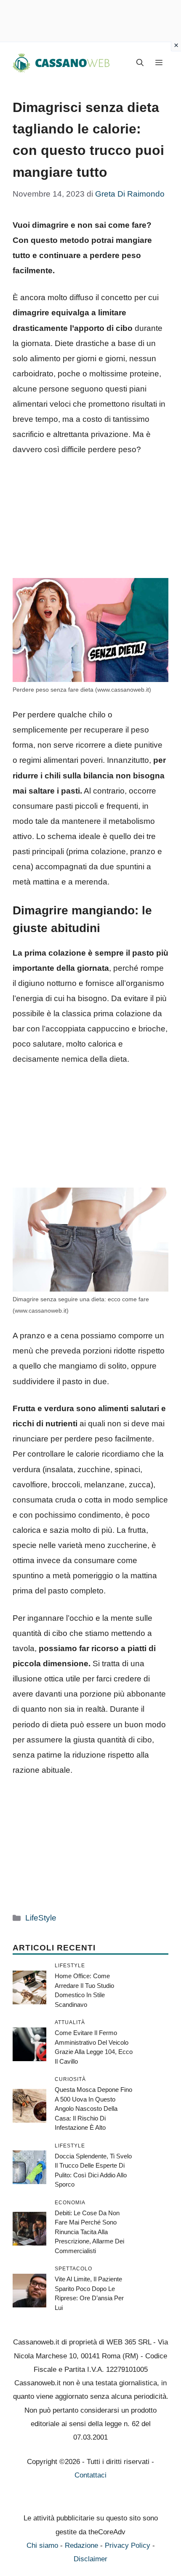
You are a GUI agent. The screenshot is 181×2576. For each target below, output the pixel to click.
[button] (140, 63)
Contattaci (90, 2475)
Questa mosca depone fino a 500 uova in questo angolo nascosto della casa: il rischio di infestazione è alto (93, 2108)
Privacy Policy (128, 2545)
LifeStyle (41, 1918)
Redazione (81, 2545)
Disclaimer (90, 2559)
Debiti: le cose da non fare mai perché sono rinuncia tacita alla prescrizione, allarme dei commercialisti (89, 2232)
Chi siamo (42, 2545)
